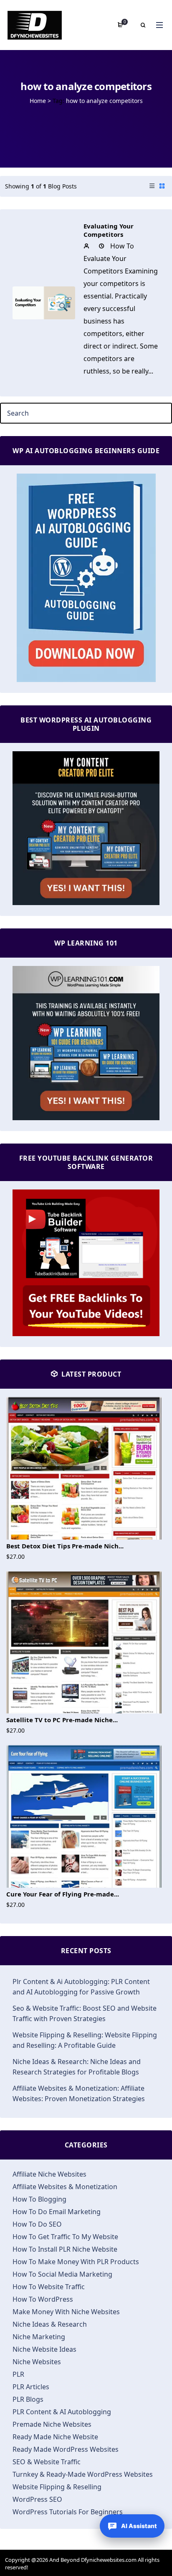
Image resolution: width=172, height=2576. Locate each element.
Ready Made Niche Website (55, 2437)
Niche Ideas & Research (50, 2324)
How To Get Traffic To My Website (65, 2237)
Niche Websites (37, 2362)
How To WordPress (43, 2299)
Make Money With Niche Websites (66, 2312)
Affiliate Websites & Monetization (65, 2187)
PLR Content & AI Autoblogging (62, 2412)
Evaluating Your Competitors (109, 230)
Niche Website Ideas (44, 2349)
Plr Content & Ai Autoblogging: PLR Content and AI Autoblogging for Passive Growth (81, 1987)
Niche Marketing (39, 2337)
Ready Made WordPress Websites (66, 2449)
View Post (44, 306)
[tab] (152, 186)
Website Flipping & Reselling (57, 2487)
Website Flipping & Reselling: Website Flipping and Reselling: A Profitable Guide (85, 2040)
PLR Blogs (28, 2399)
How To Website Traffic (49, 2287)
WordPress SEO (37, 2499)
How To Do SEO (37, 2224)
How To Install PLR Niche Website (65, 2249)
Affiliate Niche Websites (49, 2174)
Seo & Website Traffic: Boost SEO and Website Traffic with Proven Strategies (85, 2013)
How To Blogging (39, 2199)
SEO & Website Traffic (47, 2462)
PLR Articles (31, 2387)
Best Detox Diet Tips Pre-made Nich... (65, 1546)
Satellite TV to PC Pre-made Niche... (62, 1720)
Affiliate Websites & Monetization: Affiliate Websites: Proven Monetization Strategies (79, 2093)
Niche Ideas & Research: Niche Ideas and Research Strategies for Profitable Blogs (77, 2067)
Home (38, 101)
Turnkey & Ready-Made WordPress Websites (83, 2474)
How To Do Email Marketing (57, 2212)
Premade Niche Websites (52, 2424)
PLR (18, 2374)
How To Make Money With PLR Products (76, 2262)
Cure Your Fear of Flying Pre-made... (63, 1894)
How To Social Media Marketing (62, 2274)
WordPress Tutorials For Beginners (68, 2512)
